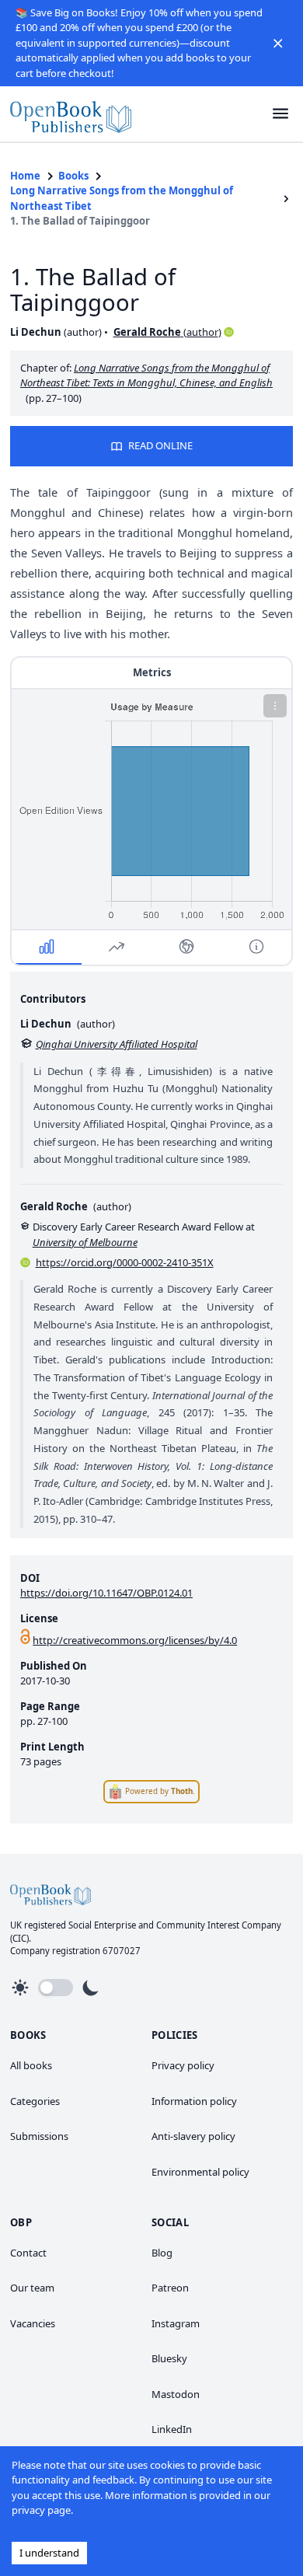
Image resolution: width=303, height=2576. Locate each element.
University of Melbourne (85, 1242)
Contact (28, 2253)
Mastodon (176, 2394)
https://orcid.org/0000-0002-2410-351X (125, 1262)
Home (25, 176)
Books (73, 176)
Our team (32, 2288)
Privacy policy (183, 2065)
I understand (49, 2553)
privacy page (41, 2510)
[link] (71, 114)
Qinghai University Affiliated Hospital (117, 1044)
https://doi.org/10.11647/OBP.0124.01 (106, 1593)
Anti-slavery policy (193, 2136)
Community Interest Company (219, 1925)
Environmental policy (200, 2172)
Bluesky (169, 2358)
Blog (162, 2253)
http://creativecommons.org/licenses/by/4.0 (135, 1640)
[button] (278, 43)
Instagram (176, 2323)
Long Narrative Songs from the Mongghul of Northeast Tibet (122, 198)
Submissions (39, 2136)
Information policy (194, 2101)
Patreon (170, 2288)
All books (31, 2065)
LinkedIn (172, 2429)
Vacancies (33, 2323)
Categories (35, 2101)
